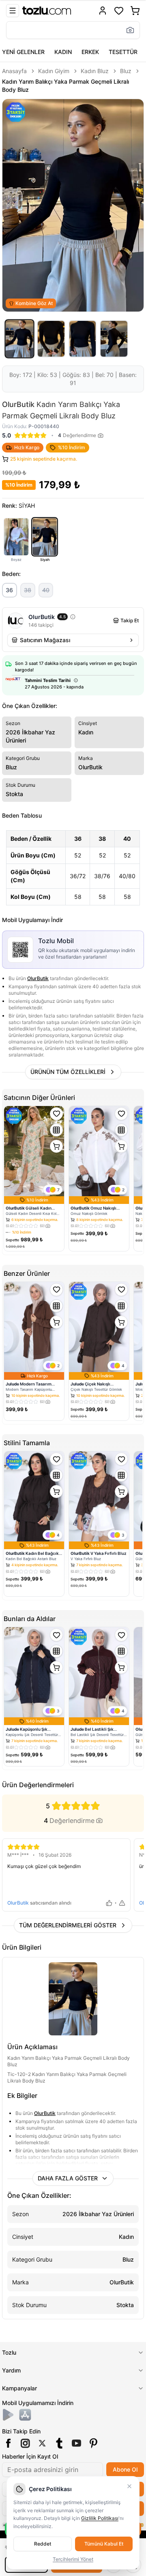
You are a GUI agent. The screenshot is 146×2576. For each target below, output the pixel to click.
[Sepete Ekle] (56, 1146)
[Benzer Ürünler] (56, 1130)
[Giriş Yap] (103, 11)
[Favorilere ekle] (56, 1114)
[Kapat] (129, 2486)
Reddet (43, 2544)
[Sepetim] (135, 11)
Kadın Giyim (54, 71)
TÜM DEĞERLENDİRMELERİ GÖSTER (68, 1925)
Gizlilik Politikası (100, 2518)
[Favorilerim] (119, 11)
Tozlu (9, 2352)
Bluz (126, 71)
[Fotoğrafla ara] (130, 30)
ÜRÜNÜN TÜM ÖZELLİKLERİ (68, 1072)
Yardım (11, 2370)
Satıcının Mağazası (45, 640)
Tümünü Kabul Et (104, 2544)
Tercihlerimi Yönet (73, 2559)
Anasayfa (14, 71)
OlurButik (38, 978)
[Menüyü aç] (13, 11)
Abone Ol (125, 2469)
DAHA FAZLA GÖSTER (68, 2178)
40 (46, 590)
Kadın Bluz (95, 71)
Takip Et (130, 620)
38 (28, 590)
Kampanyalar (19, 2388)
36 (9, 590)
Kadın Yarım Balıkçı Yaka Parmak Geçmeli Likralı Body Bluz (65, 86)
